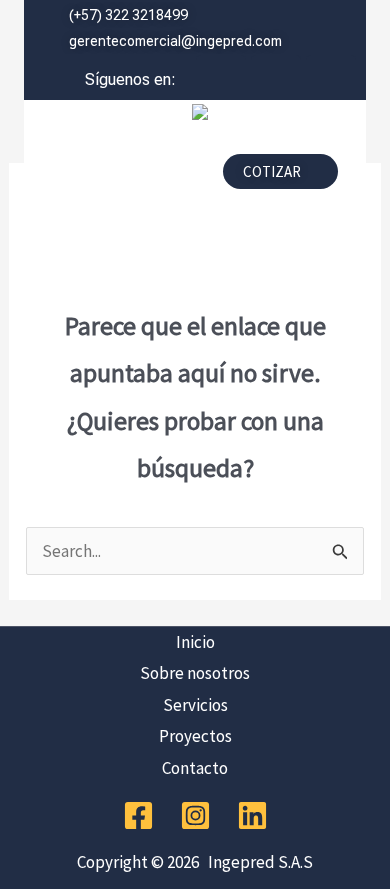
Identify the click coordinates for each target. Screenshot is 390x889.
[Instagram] (195, 815)
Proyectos (195, 736)
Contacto (195, 768)
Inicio (195, 642)
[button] (116, 177)
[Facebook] (138, 815)
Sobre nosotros (195, 673)
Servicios (195, 705)
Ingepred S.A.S (257, 862)
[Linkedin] (252, 815)
